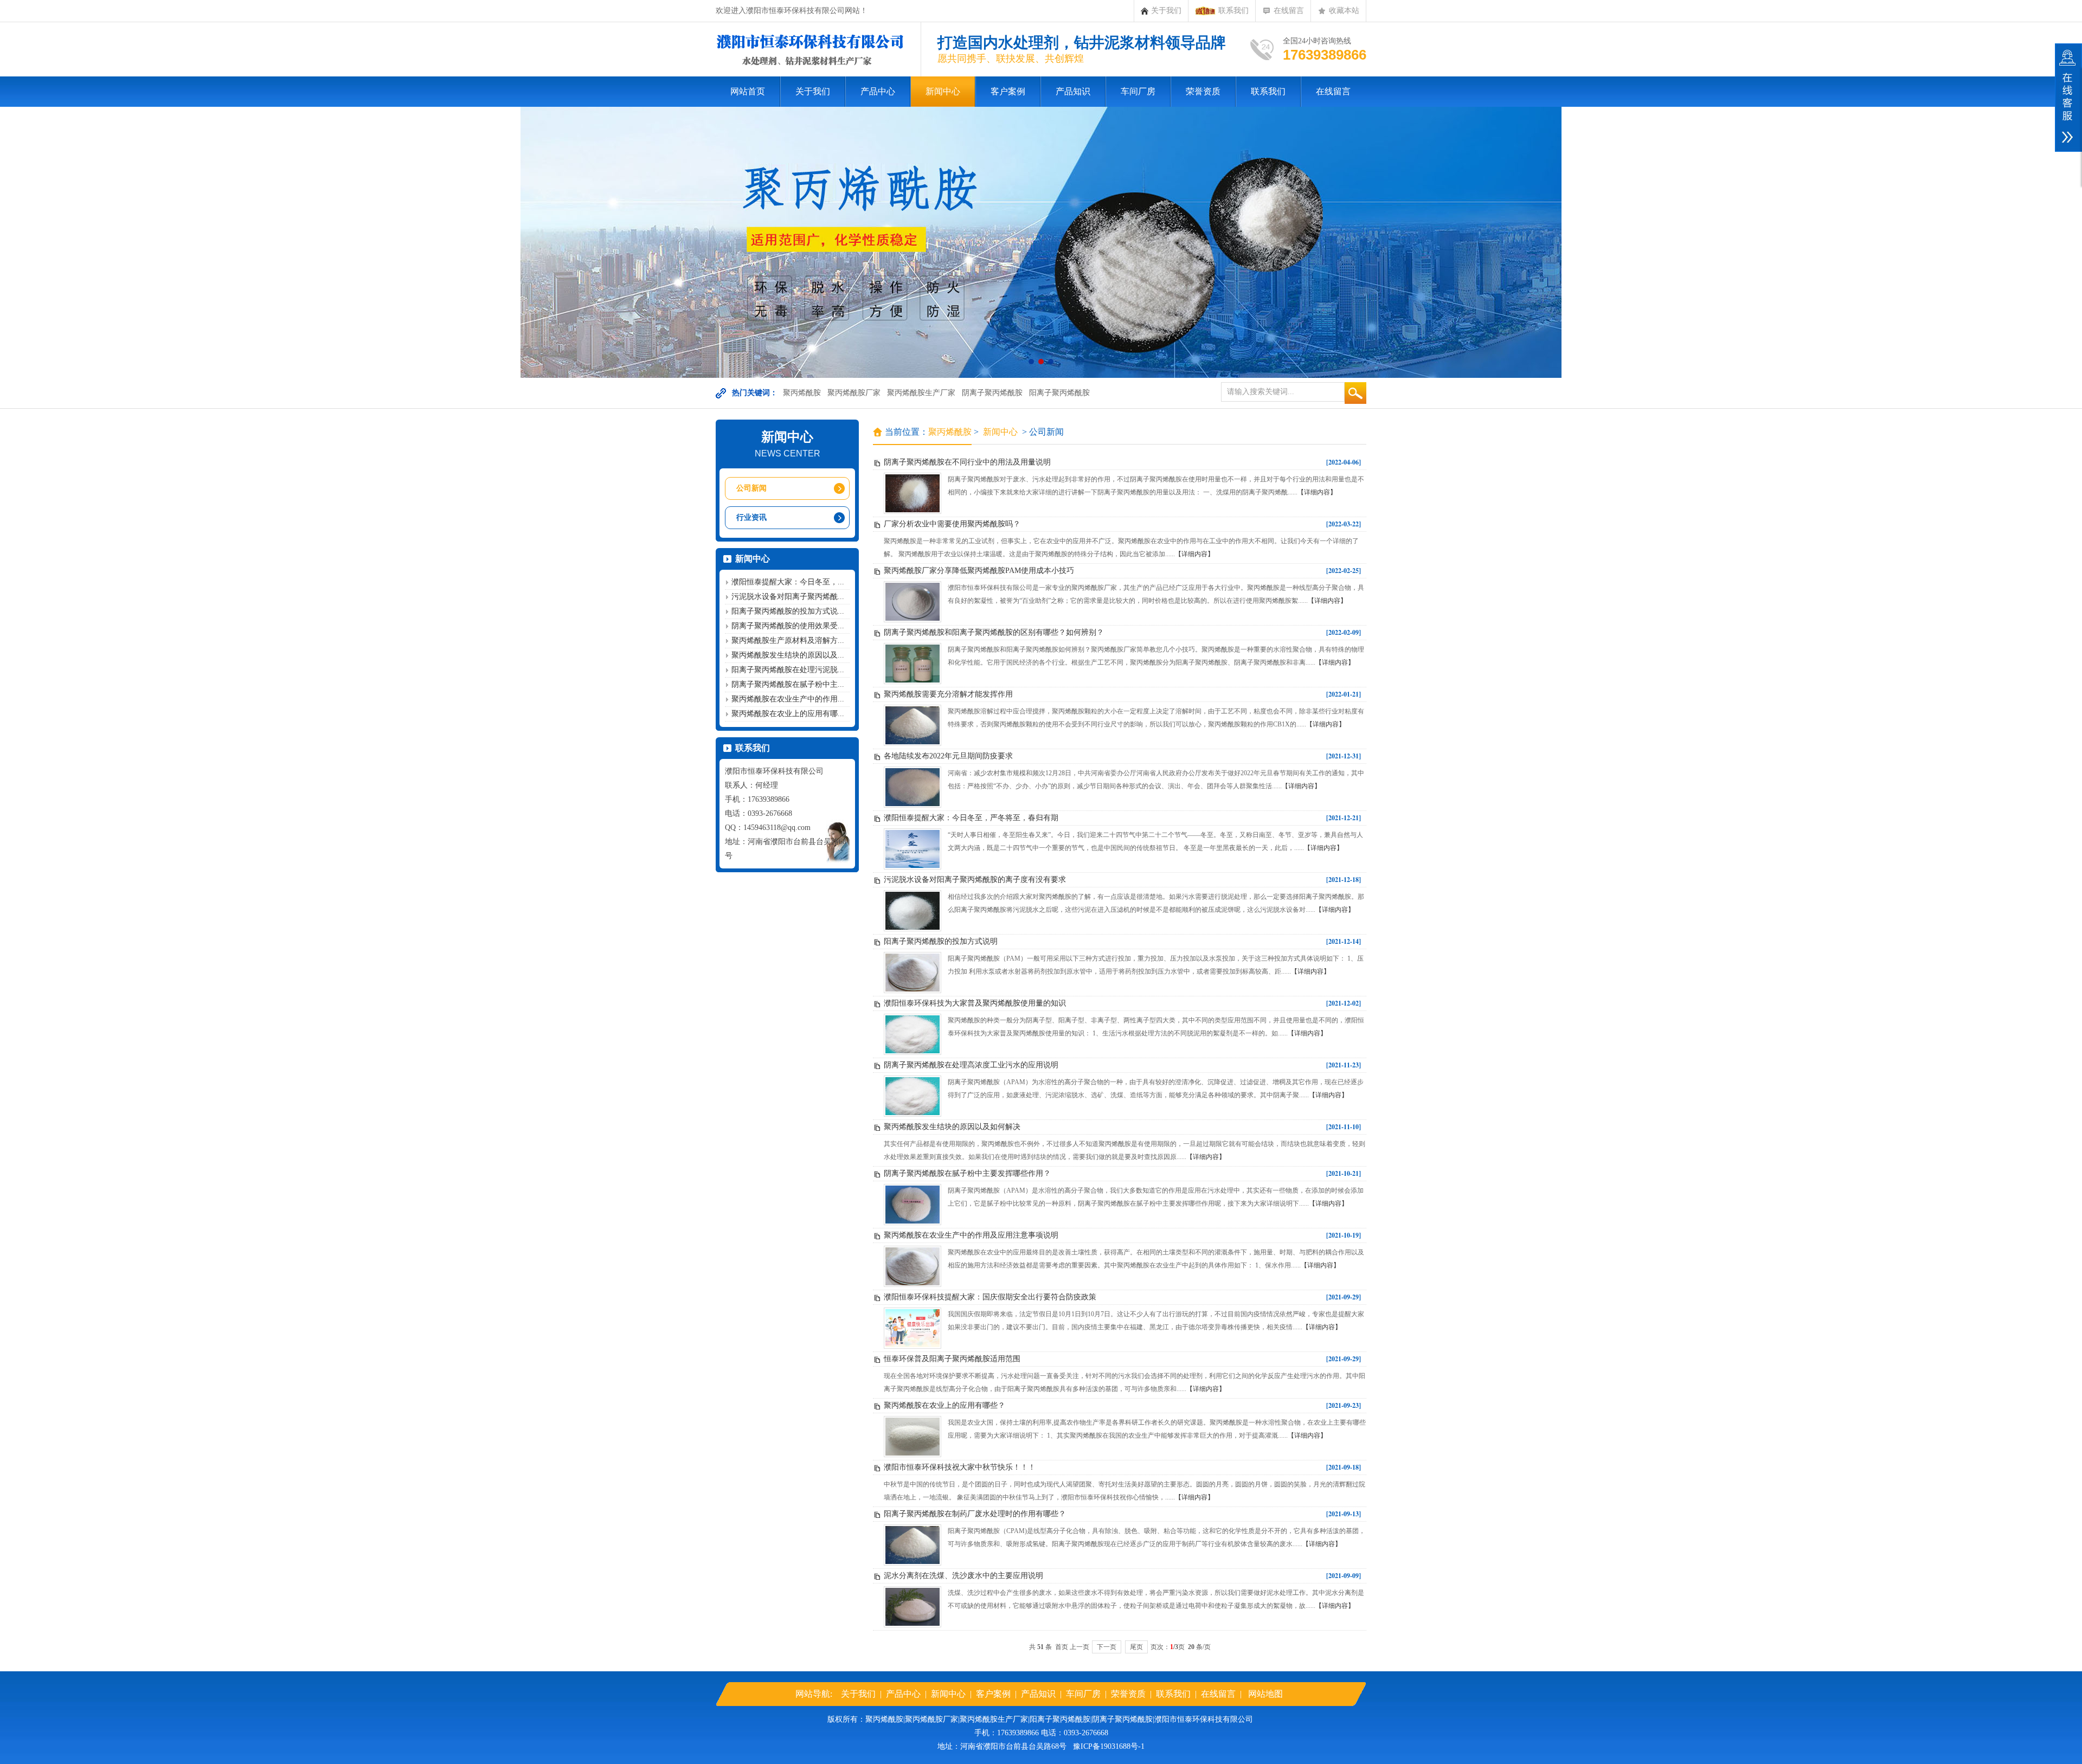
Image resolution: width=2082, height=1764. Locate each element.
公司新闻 (751, 488)
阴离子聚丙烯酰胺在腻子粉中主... (788, 684)
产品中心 (878, 91)
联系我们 (1233, 11)
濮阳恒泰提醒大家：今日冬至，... (788, 582)
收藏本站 (1344, 11)
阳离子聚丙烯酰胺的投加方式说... (788, 611)
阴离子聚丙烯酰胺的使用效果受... (788, 626)
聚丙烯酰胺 (802, 393)
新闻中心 (943, 91)
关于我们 (1166, 11)
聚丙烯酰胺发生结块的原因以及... (788, 655)
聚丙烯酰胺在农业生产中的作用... (788, 699)
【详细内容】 (1317, 492)
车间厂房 (1138, 91)
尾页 (1136, 1647)
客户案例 (1008, 91)
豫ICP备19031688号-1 (1109, 1746)
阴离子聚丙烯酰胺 (992, 393)
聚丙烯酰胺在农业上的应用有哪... (788, 714)
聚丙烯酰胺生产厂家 (921, 393)
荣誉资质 (1203, 91)
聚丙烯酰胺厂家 (854, 393)
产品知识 (1073, 91)
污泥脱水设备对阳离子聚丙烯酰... (788, 597)
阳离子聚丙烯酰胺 (1059, 393)
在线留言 (1289, 11)
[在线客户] (2068, 98)
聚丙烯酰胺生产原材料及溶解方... (788, 640)
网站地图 (1265, 1694)
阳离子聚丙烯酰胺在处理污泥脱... (788, 670)
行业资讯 (751, 517)
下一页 (1107, 1647)
